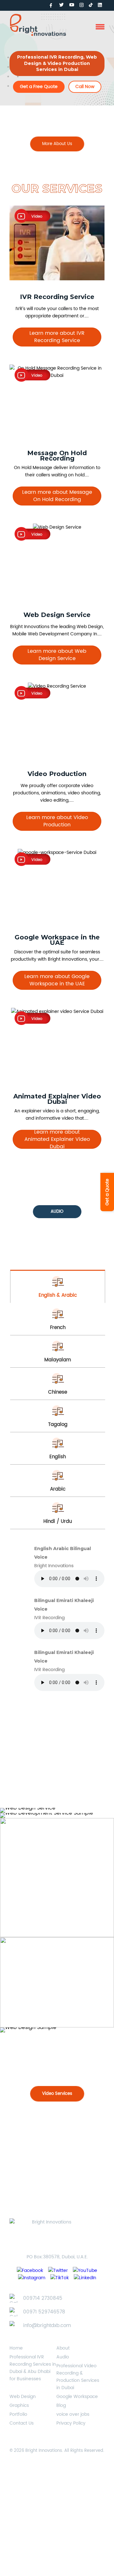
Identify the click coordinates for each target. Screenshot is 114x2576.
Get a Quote (107, 1192)
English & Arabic (58, 1295)
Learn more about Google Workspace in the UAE (57, 980)
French (58, 1328)
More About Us (57, 144)
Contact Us (22, 2423)
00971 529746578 (44, 2312)
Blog (61, 2405)
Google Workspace (77, 2397)
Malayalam (58, 1360)
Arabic (58, 1489)
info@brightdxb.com (47, 2326)
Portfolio (18, 2414)
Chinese (58, 1392)
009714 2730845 (43, 2298)
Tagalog (58, 1425)
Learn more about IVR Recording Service (57, 337)
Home (16, 2348)
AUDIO (57, 1212)
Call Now (85, 87)
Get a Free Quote (39, 87)
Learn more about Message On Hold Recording (57, 496)
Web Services (57, 1789)
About (63, 2348)
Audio (63, 2357)
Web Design (23, 2397)
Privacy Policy (71, 2423)
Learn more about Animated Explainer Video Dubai (57, 1139)
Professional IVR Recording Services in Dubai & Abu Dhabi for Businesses (33, 2368)
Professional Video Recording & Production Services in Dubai (78, 2377)
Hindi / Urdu (58, 1521)
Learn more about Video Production (57, 821)
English (58, 1457)
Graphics (19, 2405)
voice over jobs (73, 2414)
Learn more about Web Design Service (57, 655)
